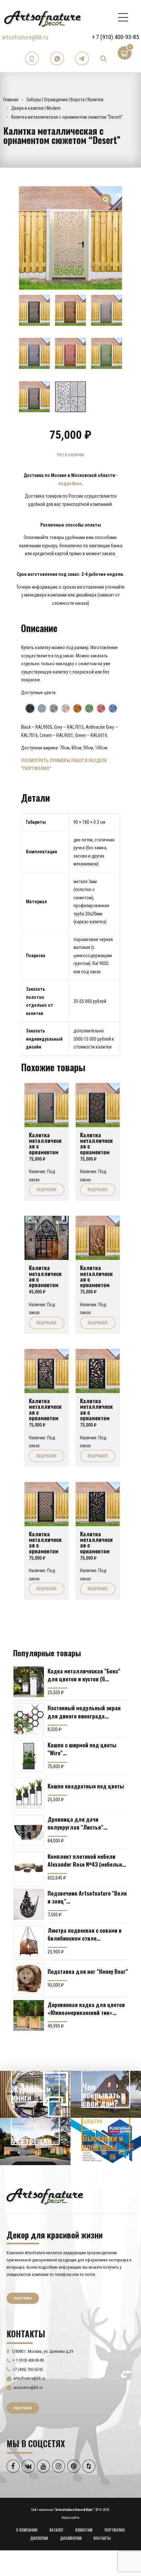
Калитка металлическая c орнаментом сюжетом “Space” (45, 1415)
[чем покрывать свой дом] (106, 2094)
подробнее (70, 484)
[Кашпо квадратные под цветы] (29, 1793)
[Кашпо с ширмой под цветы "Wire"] (29, 1756)
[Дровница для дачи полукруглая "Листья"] (29, 1830)
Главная (11, 100)
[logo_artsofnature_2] (45, 2196)
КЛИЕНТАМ (84, 2530)
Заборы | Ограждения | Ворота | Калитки (65, 100)
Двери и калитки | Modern (36, 108)
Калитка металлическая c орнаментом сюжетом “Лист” (96, 1548)
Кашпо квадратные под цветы (86, 1786)
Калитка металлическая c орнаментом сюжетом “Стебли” (96, 1415)
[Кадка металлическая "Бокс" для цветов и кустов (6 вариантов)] (29, 1682)
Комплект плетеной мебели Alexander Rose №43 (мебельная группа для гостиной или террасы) (88, 1860)
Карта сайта (70, 2518)
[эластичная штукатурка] (35, 2141)
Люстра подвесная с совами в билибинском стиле (85, 1934)
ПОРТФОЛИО (115, 2530)
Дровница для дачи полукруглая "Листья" (75, 1823)
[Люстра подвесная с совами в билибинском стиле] (29, 1941)
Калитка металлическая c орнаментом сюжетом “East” (45, 1149)
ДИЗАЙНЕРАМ (71, 2538)
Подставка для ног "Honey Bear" (88, 1971)
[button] (106, 196)
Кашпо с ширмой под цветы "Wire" (82, 1749)
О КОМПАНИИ (27, 2530)
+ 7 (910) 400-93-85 (115, 37)
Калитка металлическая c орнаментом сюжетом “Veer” (96, 1149)
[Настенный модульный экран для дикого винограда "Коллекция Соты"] (29, 1719)
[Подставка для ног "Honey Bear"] (29, 1979)
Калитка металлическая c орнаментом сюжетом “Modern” (45, 1548)
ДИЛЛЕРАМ (39, 2538)
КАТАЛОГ (57, 2530)
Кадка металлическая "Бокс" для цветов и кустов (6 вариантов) (84, 1675)
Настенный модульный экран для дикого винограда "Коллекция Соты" (84, 1712)
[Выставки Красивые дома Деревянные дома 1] (106, 2141)
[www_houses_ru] (35, 2094)
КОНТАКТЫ (102, 2538)
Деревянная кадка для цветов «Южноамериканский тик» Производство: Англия (86, 2008)
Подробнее (46, 1190)
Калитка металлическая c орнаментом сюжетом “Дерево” (96, 1282)
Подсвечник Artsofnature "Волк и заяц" (87, 1897)
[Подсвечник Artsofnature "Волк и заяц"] (29, 1904)
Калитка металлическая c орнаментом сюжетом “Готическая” (45, 1282)
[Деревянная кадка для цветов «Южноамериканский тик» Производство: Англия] (29, 2015)
